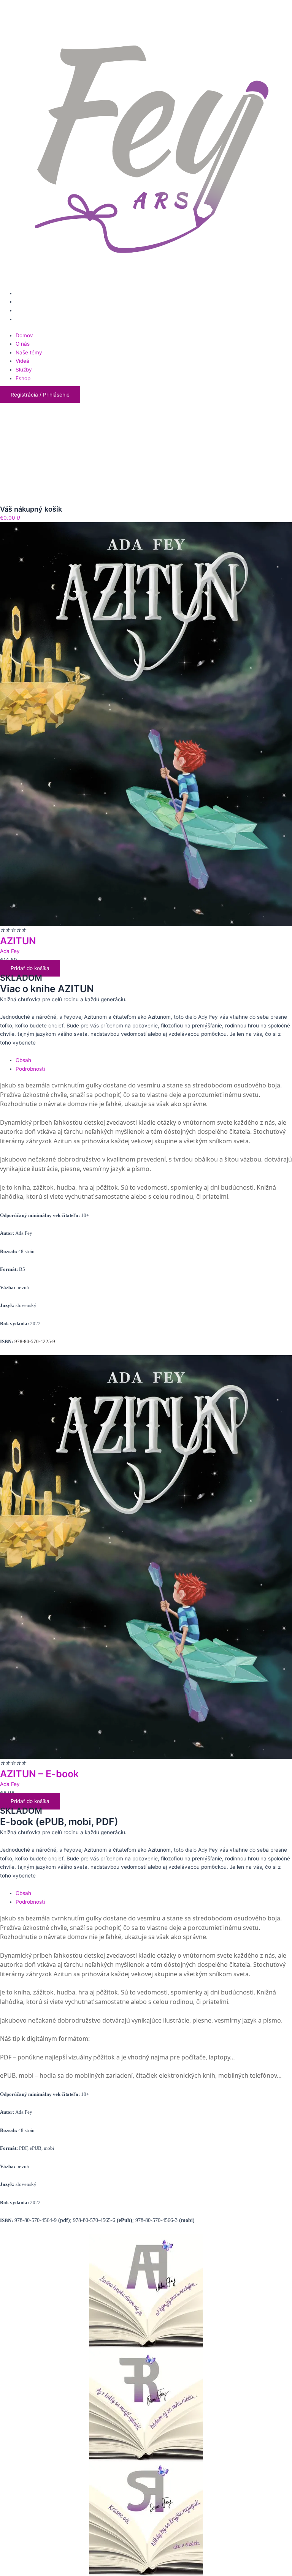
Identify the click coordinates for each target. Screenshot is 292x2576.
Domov (24, 335)
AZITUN (18, 941)
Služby (24, 370)
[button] (40, 395)
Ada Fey (10, 951)
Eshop (23, 378)
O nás (23, 344)
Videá (22, 361)
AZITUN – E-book (39, 1774)
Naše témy (29, 352)
